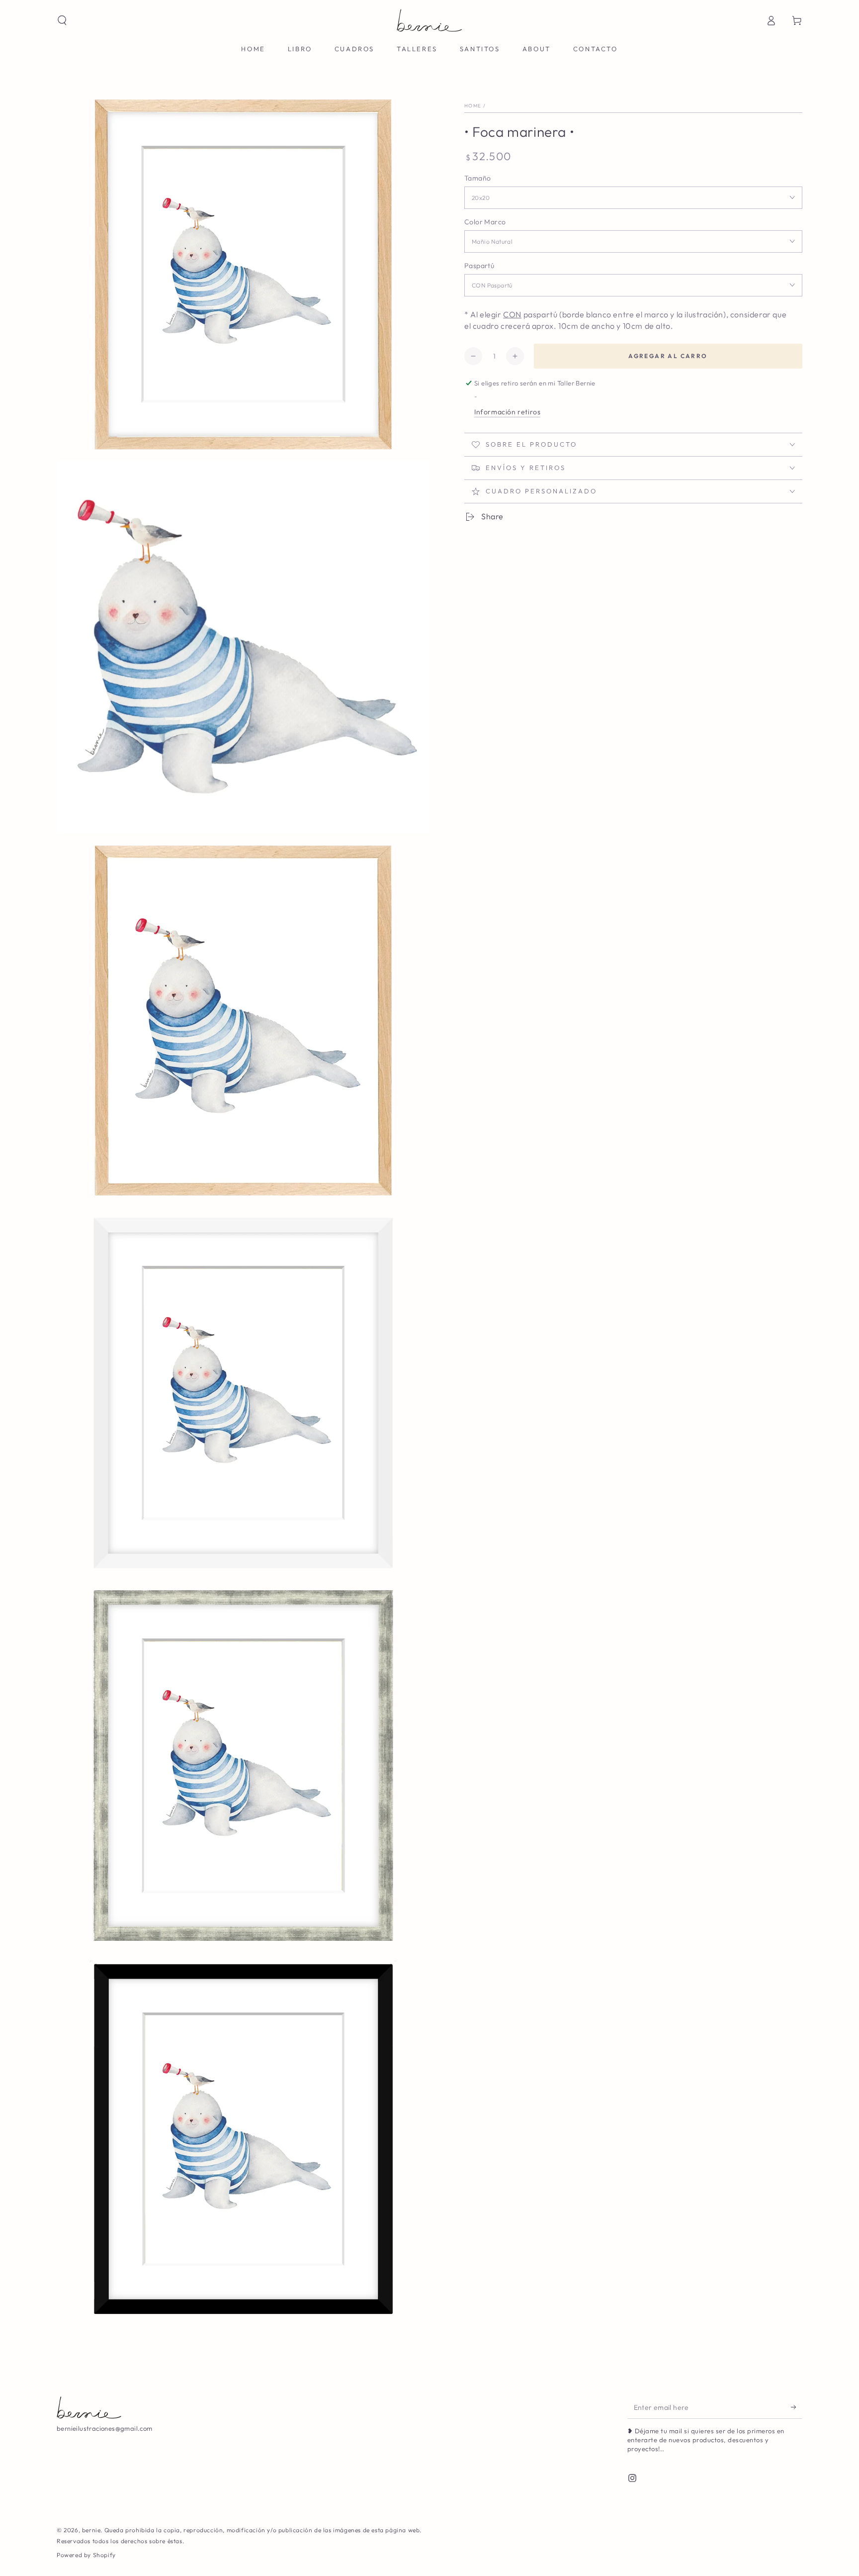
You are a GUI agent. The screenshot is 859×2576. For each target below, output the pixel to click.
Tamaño (477, 178)
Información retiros (507, 412)
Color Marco (485, 222)
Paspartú (479, 266)
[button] (62, 20)
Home (473, 106)
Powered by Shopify (86, 2555)
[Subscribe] (797, 2407)
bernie (91, 2530)
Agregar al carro (668, 356)
